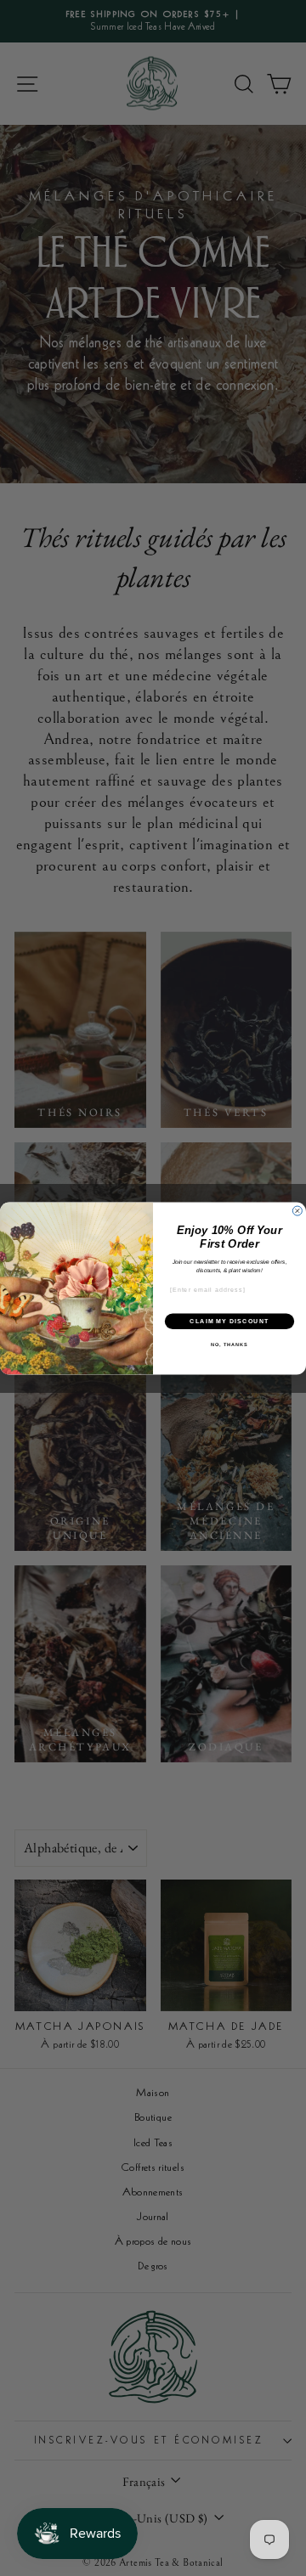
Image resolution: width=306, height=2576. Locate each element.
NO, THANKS (229, 1344)
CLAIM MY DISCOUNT (229, 1321)
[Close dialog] (297, 1211)
